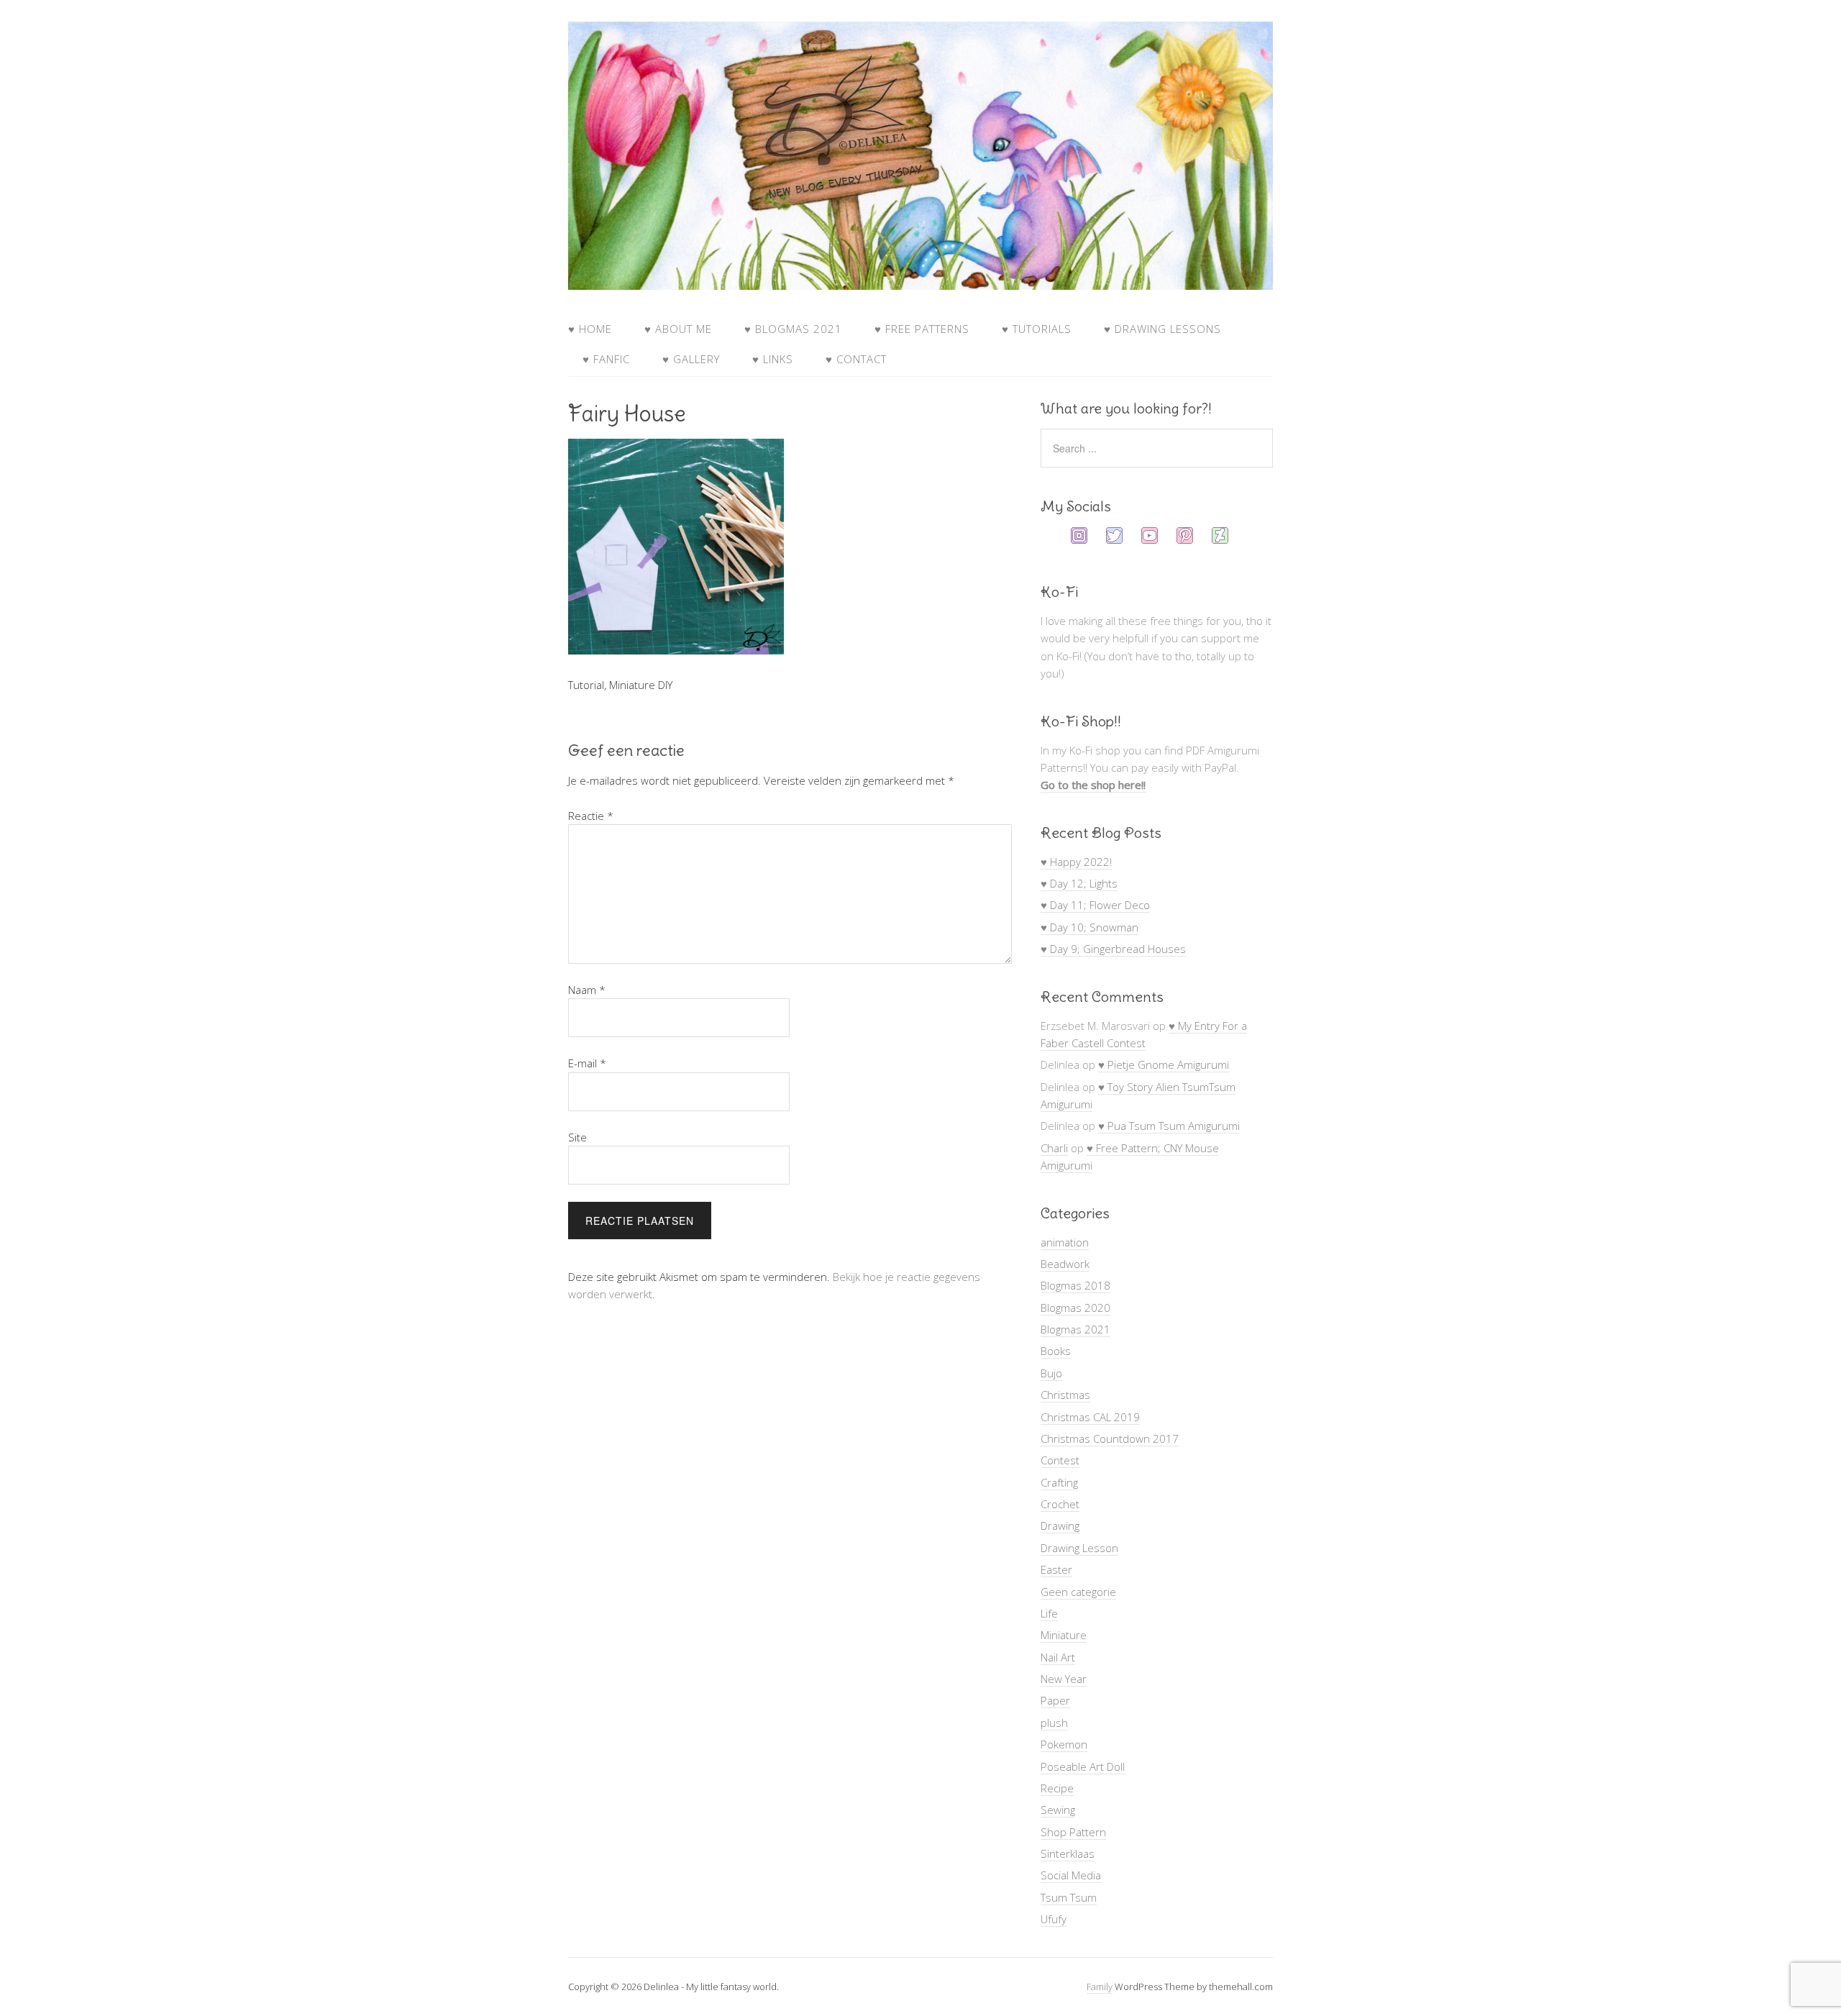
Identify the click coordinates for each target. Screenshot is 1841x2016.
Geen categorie (1078, 1592)
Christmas (1065, 1395)
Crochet (1060, 1504)
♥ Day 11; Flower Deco (1095, 905)
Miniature (1064, 1635)
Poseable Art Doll (1083, 1766)
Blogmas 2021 (1075, 1329)
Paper (1055, 1700)
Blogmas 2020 (1075, 1308)
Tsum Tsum (1069, 1897)
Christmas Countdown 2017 (1110, 1438)
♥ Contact (856, 359)
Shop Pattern (1073, 1832)
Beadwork (1065, 1264)
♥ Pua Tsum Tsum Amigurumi (1169, 1126)
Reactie (591, 816)
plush (1054, 1723)
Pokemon (1064, 1744)
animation (1065, 1242)
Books (1056, 1351)
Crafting (1059, 1482)
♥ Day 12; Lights (1079, 883)
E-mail (587, 1063)
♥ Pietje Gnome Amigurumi (1164, 1064)
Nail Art (1058, 1657)
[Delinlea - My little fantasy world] (920, 276)
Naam (587, 990)
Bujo (1051, 1373)
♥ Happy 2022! (1076, 862)
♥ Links (773, 359)
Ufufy (1054, 1919)
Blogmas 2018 (1075, 1285)
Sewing (1058, 1810)
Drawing (1060, 1525)
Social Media (1071, 1875)
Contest (1060, 1460)
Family (1100, 1987)
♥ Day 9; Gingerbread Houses (1113, 949)
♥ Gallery (691, 359)
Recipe (1057, 1788)
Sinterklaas (1068, 1853)
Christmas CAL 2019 (1090, 1417)
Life (1049, 1613)
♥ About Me (678, 329)
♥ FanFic (606, 359)
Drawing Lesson (1079, 1548)
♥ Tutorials (1037, 329)
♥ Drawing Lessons (1162, 329)
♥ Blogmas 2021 (793, 329)
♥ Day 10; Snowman (1089, 927)
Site (577, 1137)
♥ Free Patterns (922, 329)
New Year (1064, 1679)
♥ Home (590, 329)
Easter (1056, 1569)
